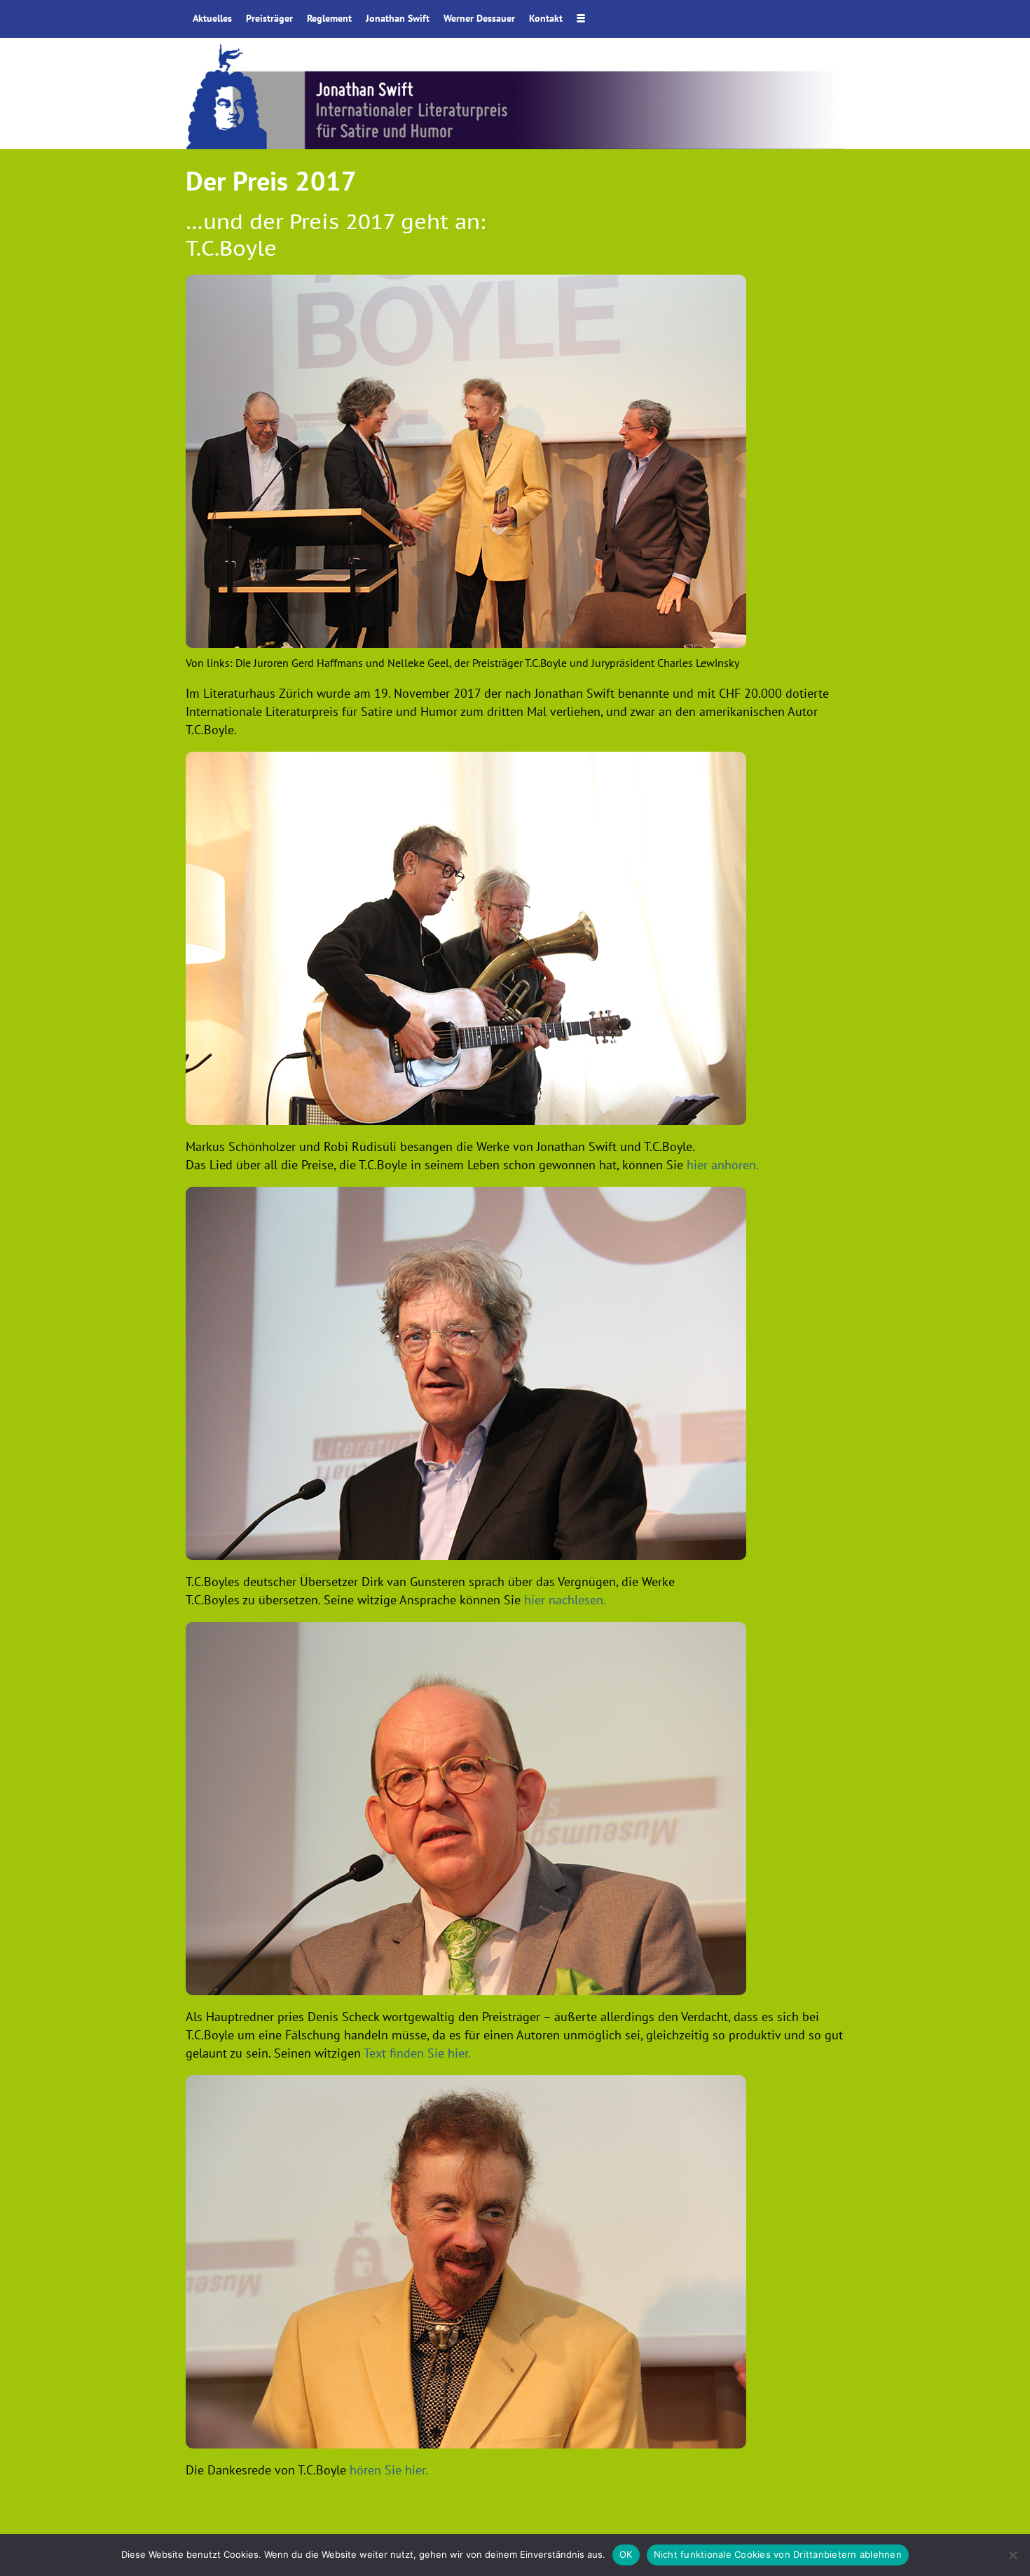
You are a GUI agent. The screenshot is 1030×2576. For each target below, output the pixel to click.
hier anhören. (723, 1165)
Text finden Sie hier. (417, 2053)
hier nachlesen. (565, 1600)
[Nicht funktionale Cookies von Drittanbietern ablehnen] (1012, 2555)
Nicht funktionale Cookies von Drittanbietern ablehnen (778, 2554)
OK (626, 2554)
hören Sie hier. (389, 2470)
